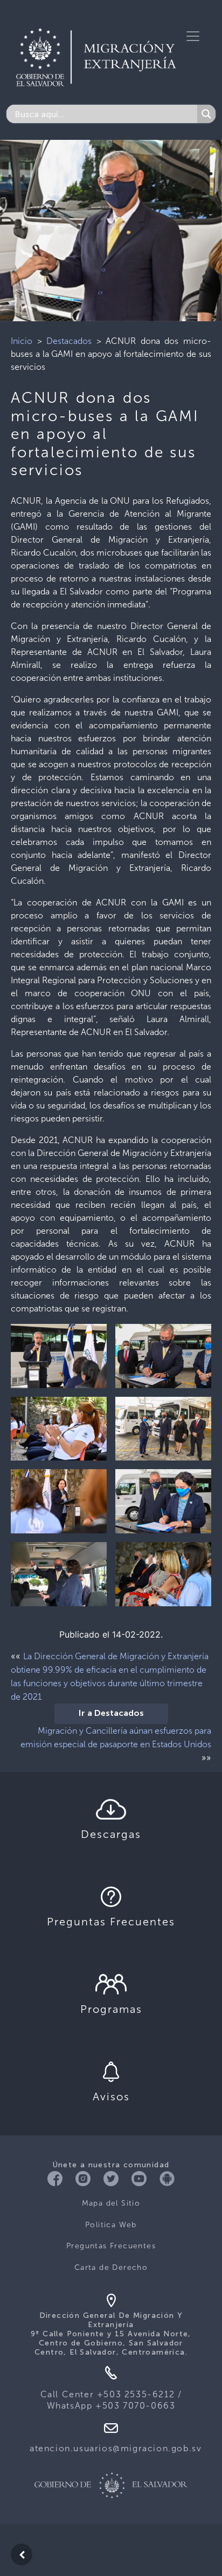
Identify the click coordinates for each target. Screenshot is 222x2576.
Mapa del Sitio (111, 2203)
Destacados (69, 341)
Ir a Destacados (111, 1714)
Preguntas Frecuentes (111, 2246)
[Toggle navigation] (193, 36)
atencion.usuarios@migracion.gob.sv (116, 2448)
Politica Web (111, 2225)
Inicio (22, 341)
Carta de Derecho (111, 2267)
